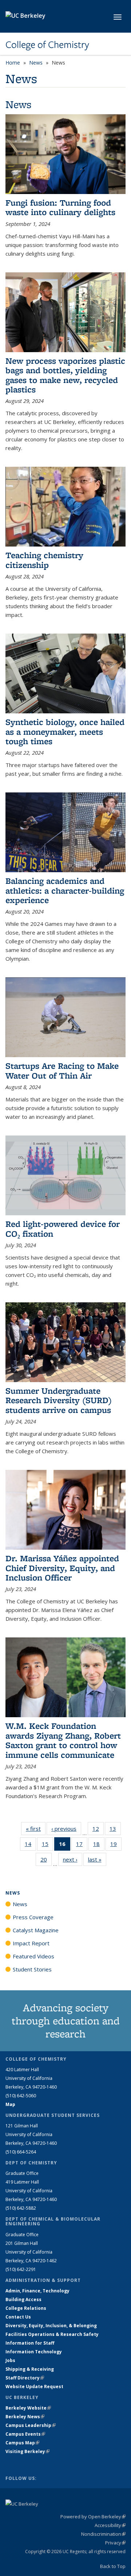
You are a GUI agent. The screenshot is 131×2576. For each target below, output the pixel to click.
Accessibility (110, 2525)
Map (10, 2104)
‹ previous (66, 1829)
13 (115, 1830)
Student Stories (32, 1969)
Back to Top (113, 2566)
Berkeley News (25, 2417)
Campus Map (22, 2443)
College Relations (26, 2308)
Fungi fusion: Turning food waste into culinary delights (60, 207)
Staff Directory (25, 2378)
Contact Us (18, 2317)
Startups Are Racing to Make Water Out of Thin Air (62, 1070)
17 (82, 1845)
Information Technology (34, 2352)
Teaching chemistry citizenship (44, 560)
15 (47, 1845)
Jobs (10, 2360)
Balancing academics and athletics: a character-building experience (65, 890)
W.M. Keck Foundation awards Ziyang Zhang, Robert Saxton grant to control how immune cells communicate (63, 1740)
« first (36, 1829)
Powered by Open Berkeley (93, 2517)
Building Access (23, 2299)
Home (13, 63)
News (36, 63)
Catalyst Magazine (36, 1930)
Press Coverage (33, 1917)
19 (116, 1845)
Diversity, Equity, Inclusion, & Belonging (51, 2326)
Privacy (115, 2543)
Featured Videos (33, 1956)
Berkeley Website (28, 2408)
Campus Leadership (31, 2425)
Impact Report (31, 1943)
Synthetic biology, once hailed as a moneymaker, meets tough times (65, 731)
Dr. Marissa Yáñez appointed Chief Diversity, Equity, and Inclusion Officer (62, 1568)
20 (46, 1861)
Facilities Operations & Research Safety (52, 2334)
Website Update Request (34, 2387)
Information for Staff (30, 2343)
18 (99, 1845)
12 (98, 1830)
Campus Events (25, 2434)
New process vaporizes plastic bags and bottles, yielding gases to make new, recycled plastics (65, 375)
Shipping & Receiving (30, 2369)
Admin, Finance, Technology (37, 2291)
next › (73, 1859)
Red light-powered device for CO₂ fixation (63, 1229)
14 (30, 1845)
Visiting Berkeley (27, 2451)
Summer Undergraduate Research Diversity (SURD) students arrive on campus (59, 1400)
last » (97, 1859)
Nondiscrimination (103, 2534)
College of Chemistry (47, 45)
